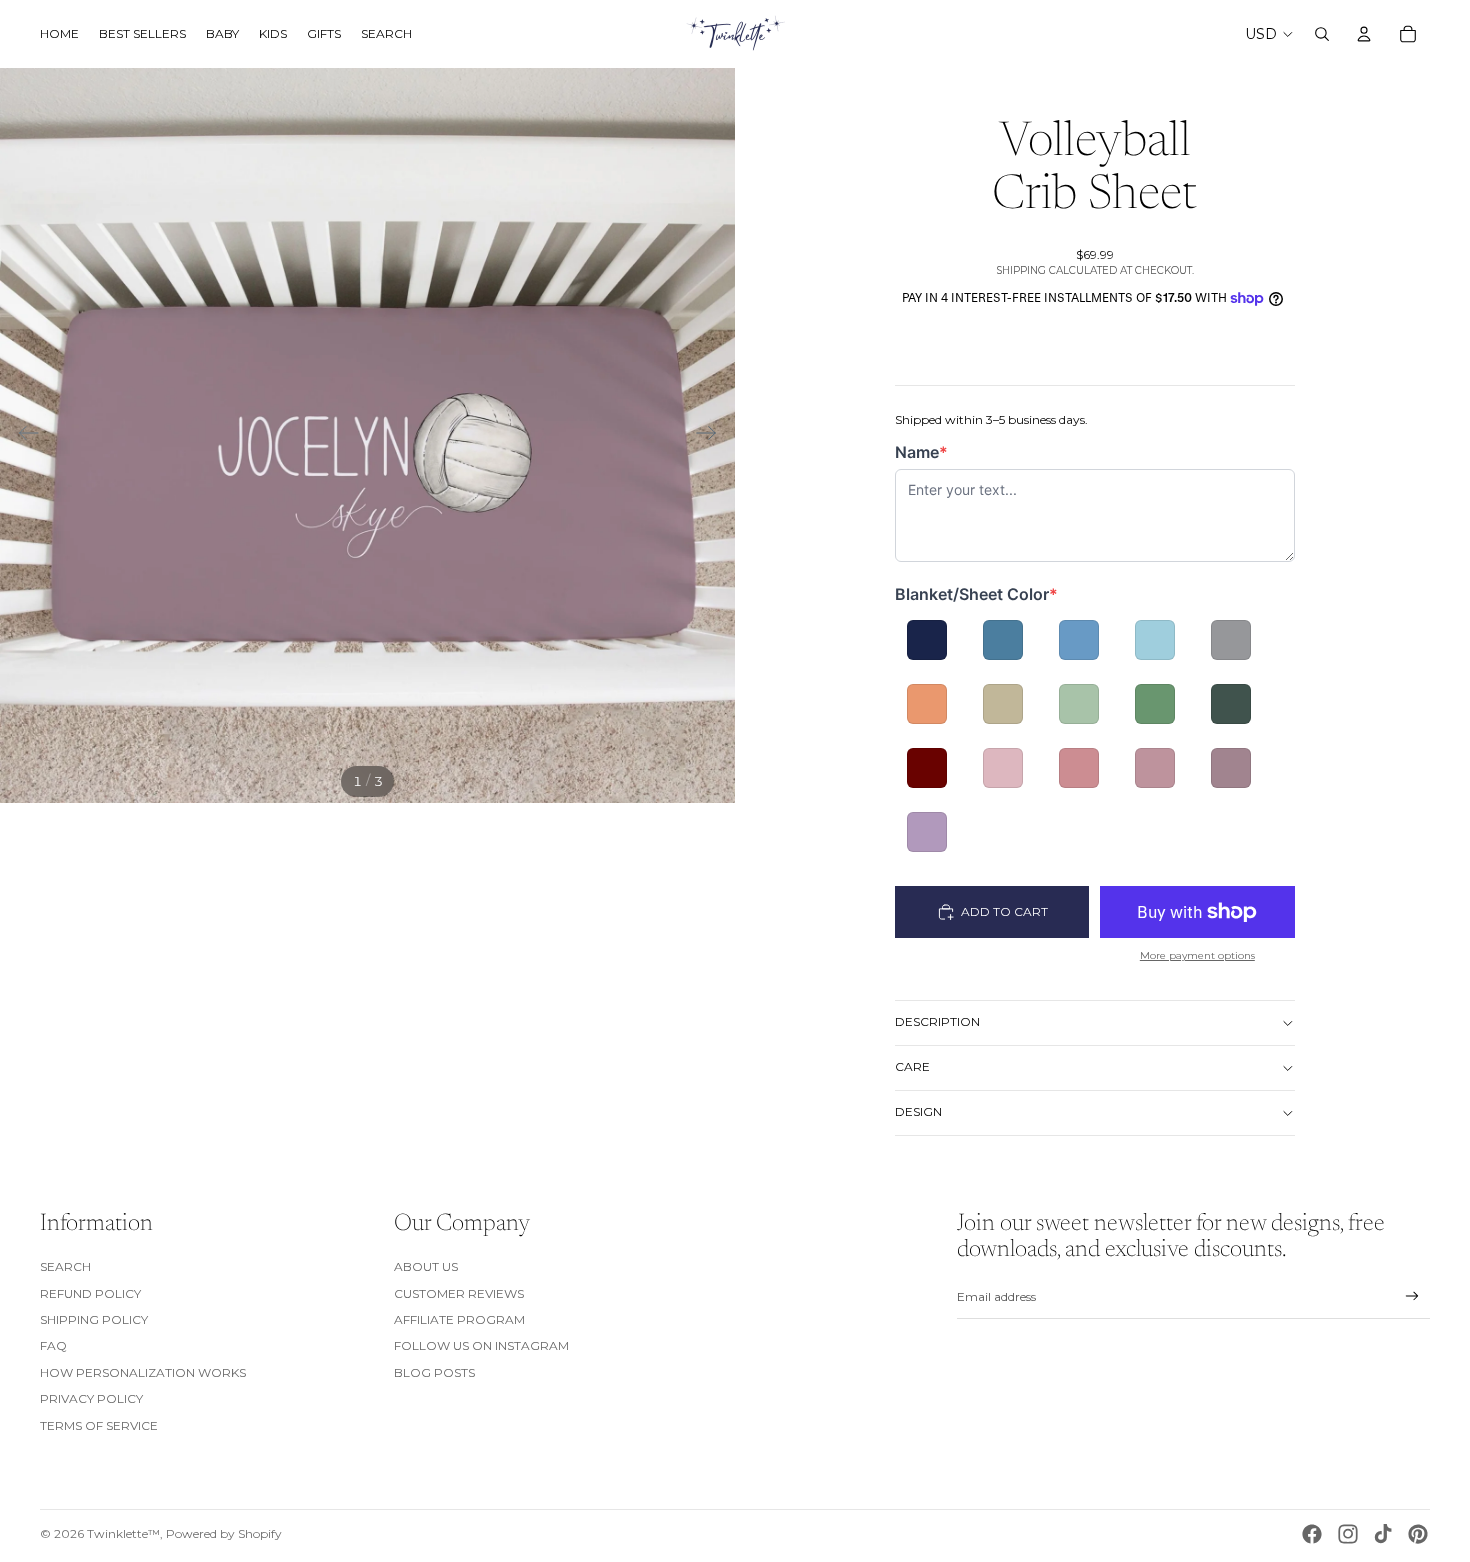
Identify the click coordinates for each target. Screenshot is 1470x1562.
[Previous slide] (22, 436)
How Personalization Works (143, 1372)
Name (932, 452)
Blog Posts (434, 1372)
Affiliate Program (459, 1319)
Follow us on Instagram (481, 1345)
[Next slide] (712, 436)
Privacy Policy (91, 1398)
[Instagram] (1348, 1534)
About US (426, 1266)
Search (65, 1266)
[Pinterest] (1418, 1534)
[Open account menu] (1364, 34)
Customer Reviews (459, 1293)
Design (918, 1111)
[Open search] (1322, 34)
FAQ (53, 1345)
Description (937, 1021)
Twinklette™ (123, 1533)
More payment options (1197, 955)
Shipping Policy (94, 1319)
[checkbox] (927, 640)
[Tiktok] (1383, 1534)
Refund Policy (90, 1293)
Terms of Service (99, 1425)
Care (912, 1066)
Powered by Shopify (224, 1533)
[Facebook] (1312, 1534)
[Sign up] (1412, 1296)
